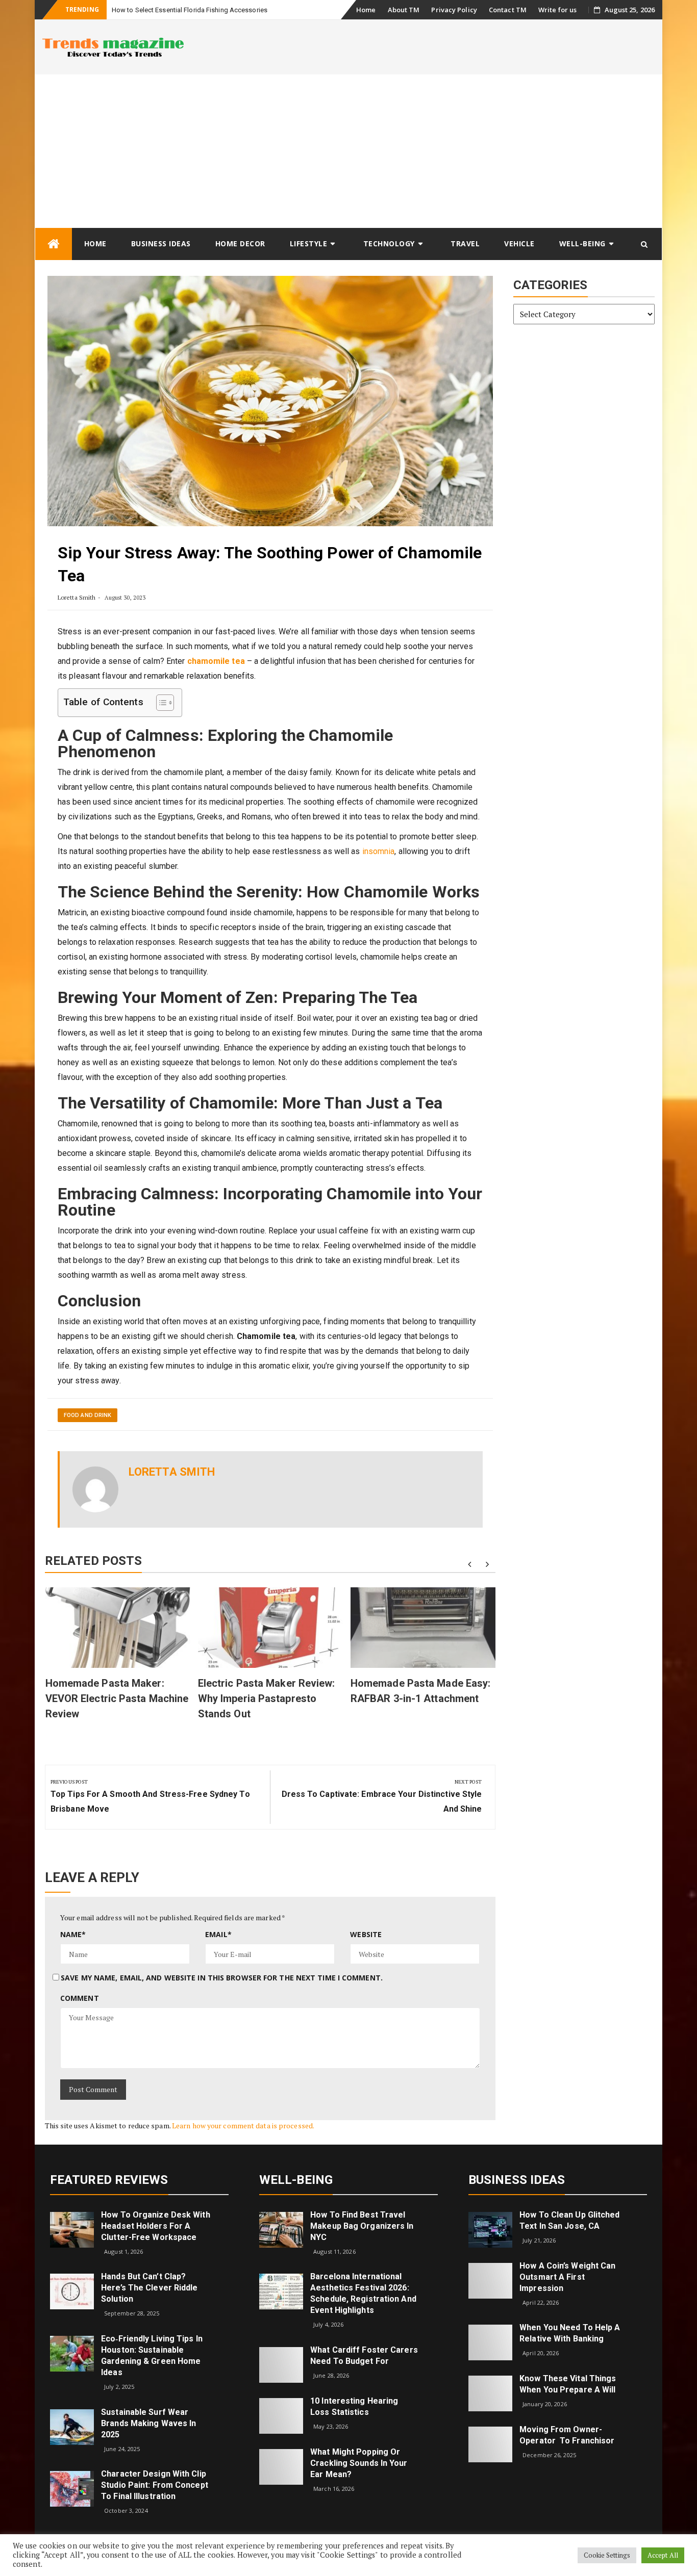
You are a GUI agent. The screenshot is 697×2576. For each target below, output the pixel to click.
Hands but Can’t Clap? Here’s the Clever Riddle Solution (149, 2288)
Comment (80, 1998)
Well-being (582, 243)
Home (366, 10)
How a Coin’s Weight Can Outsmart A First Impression (567, 2277)
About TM (404, 10)
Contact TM (508, 10)
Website (366, 1934)
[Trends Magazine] (54, 244)
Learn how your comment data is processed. (243, 2126)
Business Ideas (161, 243)
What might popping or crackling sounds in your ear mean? (359, 2463)
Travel (465, 243)
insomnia (378, 851)
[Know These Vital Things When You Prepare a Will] (490, 2393)
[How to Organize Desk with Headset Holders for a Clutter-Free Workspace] (72, 2229)
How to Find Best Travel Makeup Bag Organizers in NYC (362, 2226)
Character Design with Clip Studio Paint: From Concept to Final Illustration (155, 2485)
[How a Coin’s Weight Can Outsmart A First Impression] (490, 2280)
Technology (389, 243)
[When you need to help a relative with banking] (490, 2342)
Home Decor (240, 243)
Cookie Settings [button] (607, 2555)
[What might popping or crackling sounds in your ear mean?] (281, 2466)
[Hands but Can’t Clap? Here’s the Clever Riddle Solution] (72, 2291)
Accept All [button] (663, 2555)
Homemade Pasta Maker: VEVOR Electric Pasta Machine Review (117, 1698)
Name (73, 1934)
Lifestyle (309, 243)
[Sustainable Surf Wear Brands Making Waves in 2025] (72, 2426)
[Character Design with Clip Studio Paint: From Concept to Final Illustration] (72, 2488)
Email (218, 1934)
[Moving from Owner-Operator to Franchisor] (490, 2444)
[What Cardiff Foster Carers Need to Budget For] (281, 2364)
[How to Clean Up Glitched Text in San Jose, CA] (490, 2229)
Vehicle (519, 243)
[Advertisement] (348, 151)
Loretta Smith (77, 597)
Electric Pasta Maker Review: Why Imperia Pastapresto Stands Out (267, 1698)
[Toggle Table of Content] (160, 703)
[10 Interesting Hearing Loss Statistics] (281, 2415)
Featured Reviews (109, 2180)
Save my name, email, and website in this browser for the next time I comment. (222, 1978)
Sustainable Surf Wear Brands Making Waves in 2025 (148, 2423)
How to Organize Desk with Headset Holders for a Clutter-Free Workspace (156, 2226)
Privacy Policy (454, 10)
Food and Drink (88, 1415)
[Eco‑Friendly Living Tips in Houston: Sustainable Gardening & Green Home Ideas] (72, 2353)
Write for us (557, 10)
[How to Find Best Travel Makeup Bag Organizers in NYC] (281, 2229)
